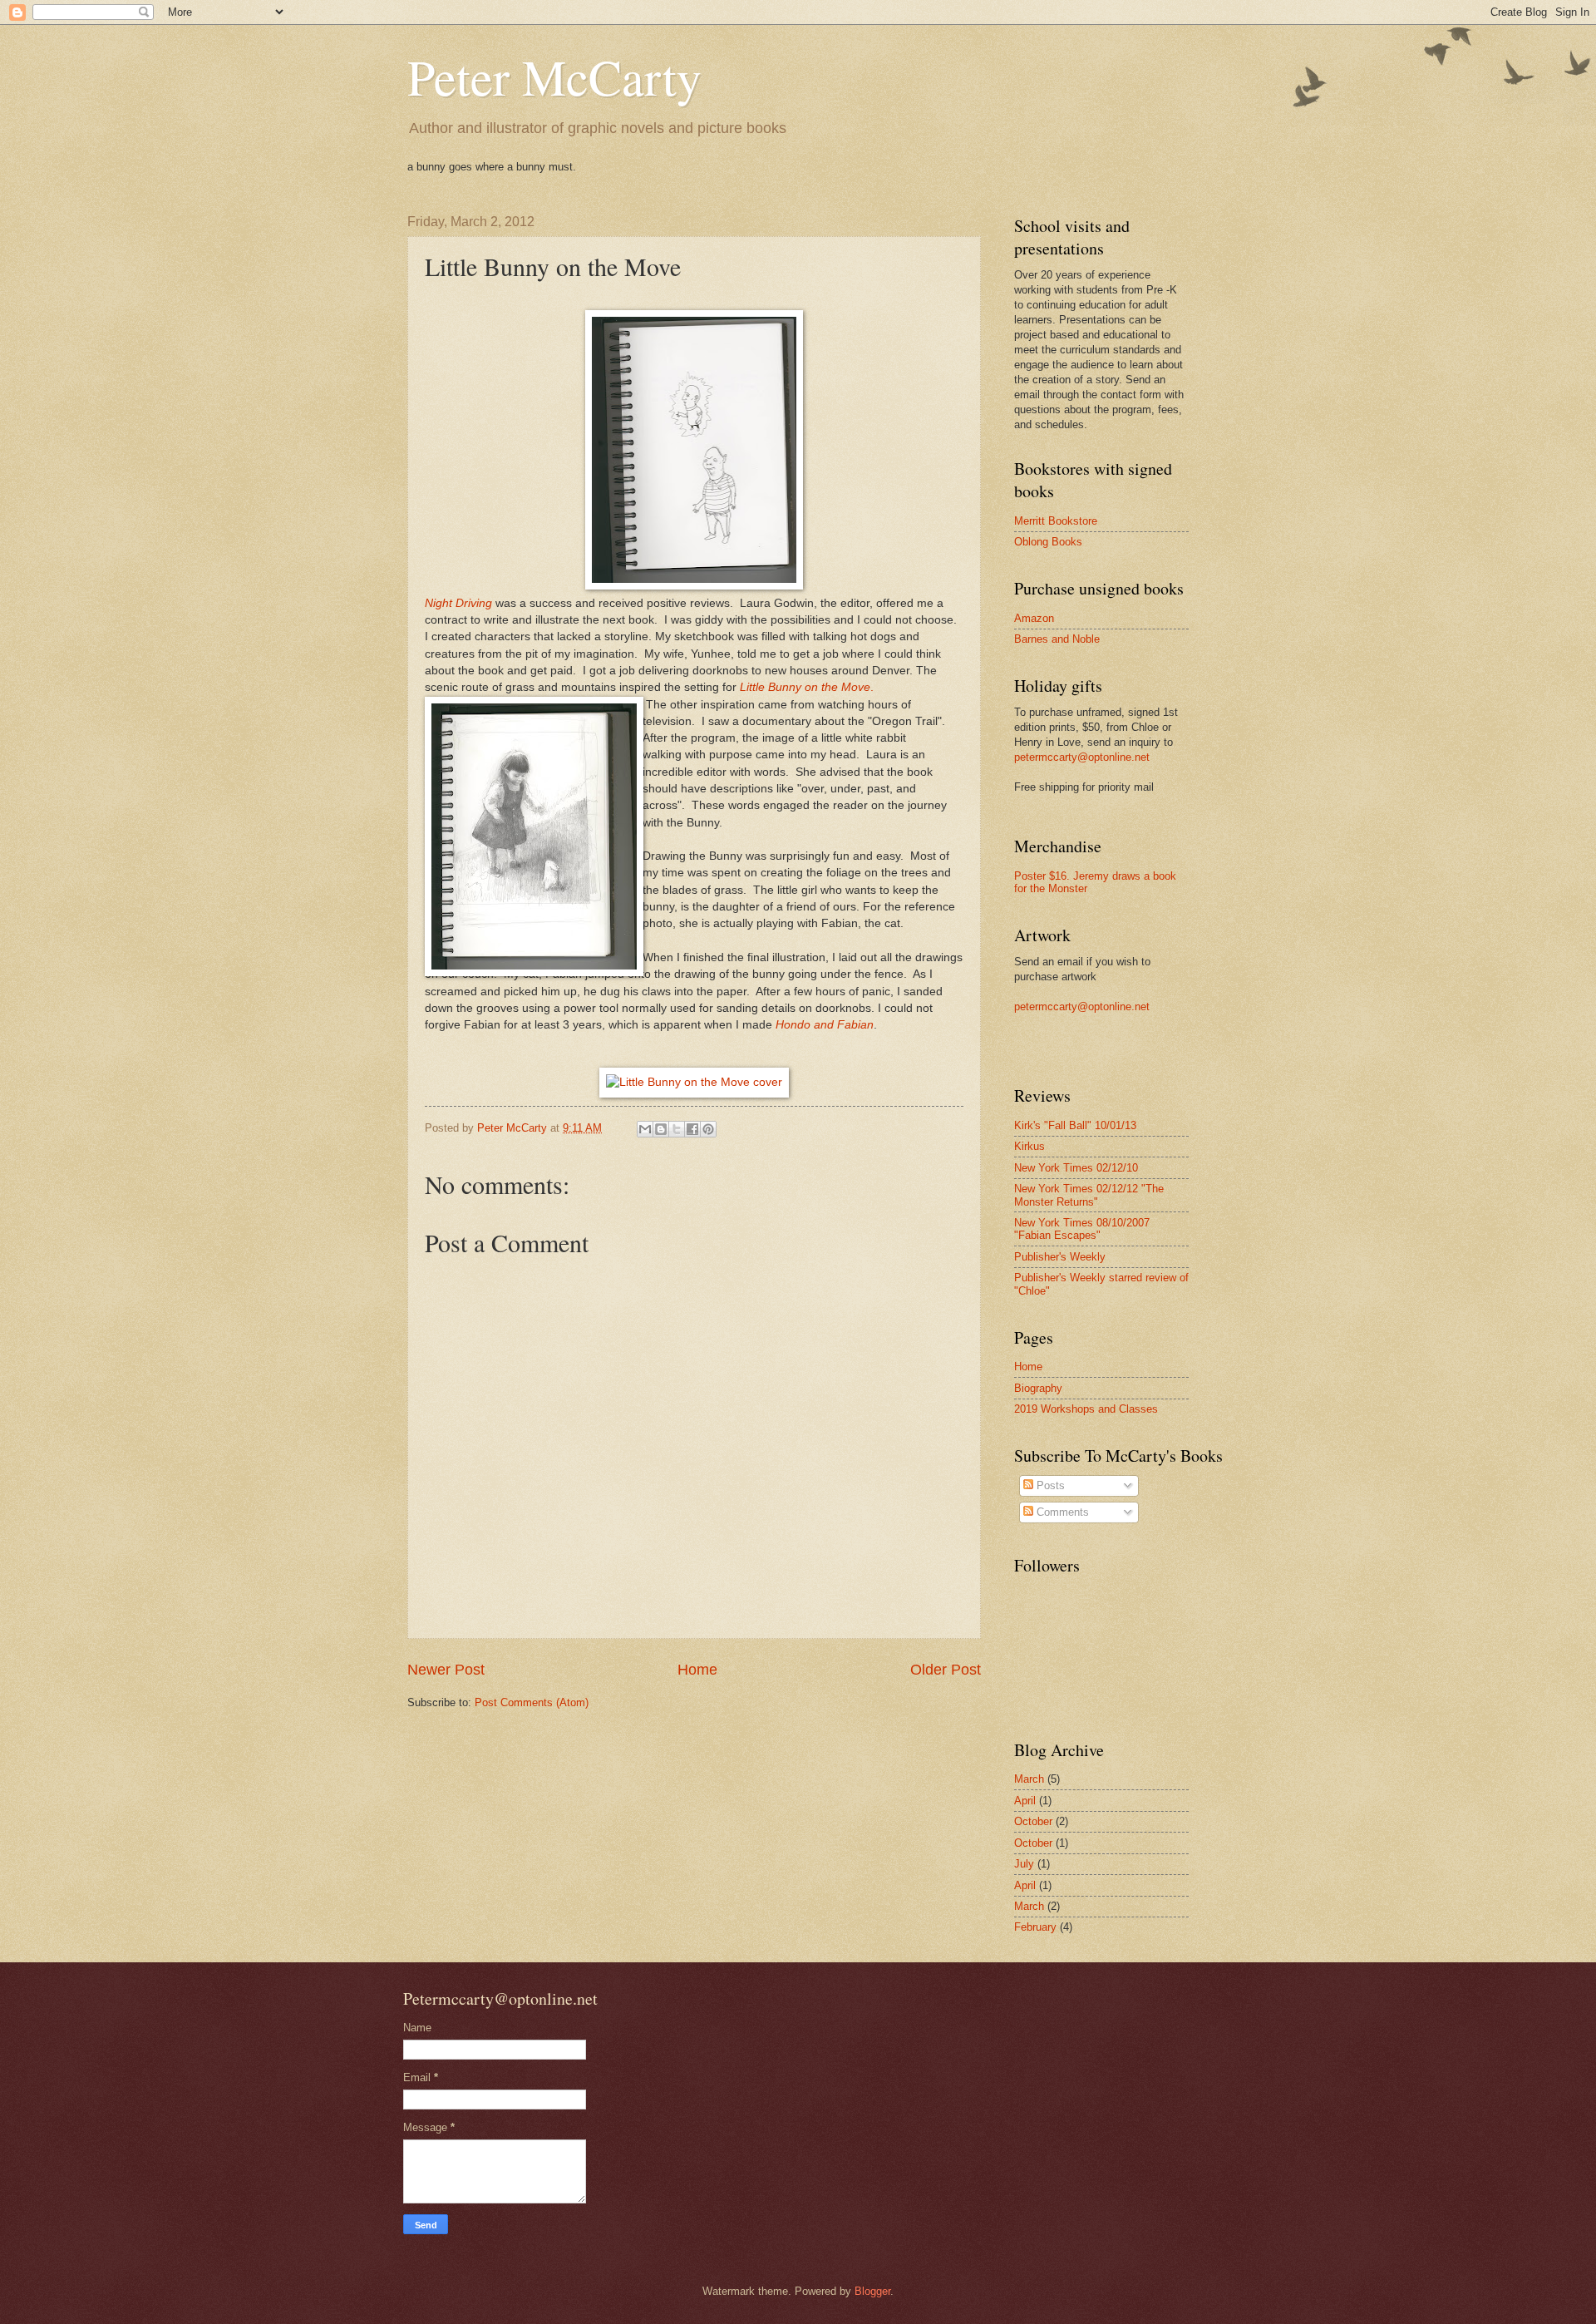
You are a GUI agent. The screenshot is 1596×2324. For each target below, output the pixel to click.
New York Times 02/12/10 (1076, 1168)
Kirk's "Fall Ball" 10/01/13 (1075, 1125)
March (1029, 1779)
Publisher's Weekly (1060, 1257)
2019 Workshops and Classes (1086, 1409)
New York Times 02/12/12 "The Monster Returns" (1089, 1195)
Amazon (1034, 618)
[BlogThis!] (661, 1129)
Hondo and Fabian (825, 1025)
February (1035, 1927)
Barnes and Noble (1057, 639)
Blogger (872, 2291)
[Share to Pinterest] (708, 1129)
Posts (1049, 1485)
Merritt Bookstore (1056, 521)
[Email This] (645, 1129)
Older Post (946, 1670)
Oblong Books (1048, 542)
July (1024, 1864)
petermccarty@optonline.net (1082, 757)
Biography (1038, 1388)
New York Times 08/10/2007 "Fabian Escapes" (1082, 1229)
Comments (1061, 1512)
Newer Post (446, 1670)
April (1025, 1801)
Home (697, 1670)
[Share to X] (677, 1129)
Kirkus (1030, 1146)
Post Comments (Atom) (532, 1702)
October (1033, 1821)
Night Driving (458, 603)
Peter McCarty (554, 76)
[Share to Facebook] (692, 1129)
